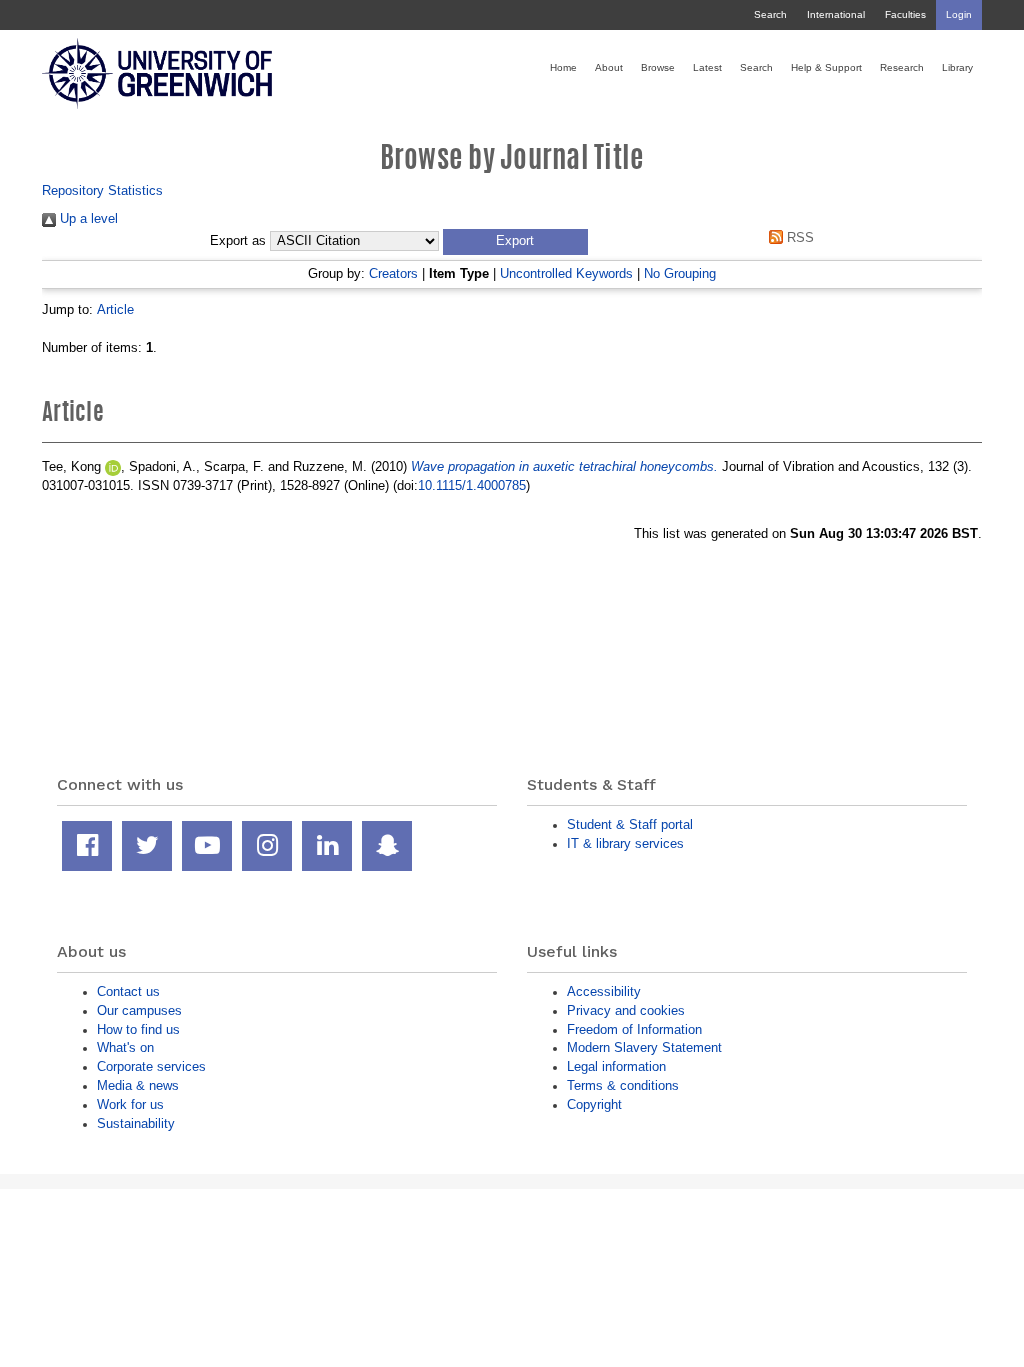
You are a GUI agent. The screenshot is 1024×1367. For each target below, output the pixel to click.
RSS (798, 237)
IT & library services (625, 843)
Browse (658, 67)
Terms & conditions (623, 1085)
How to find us (138, 1029)
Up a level (87, 218)
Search (770, 14)
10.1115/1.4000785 (472, 485)
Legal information (616, 1066)
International (836, 14)
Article (115, 309)
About (609, 67)
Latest (707, 67)
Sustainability (136, 1123)
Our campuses (139, 1010)
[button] (515, 242)
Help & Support (826, 67)
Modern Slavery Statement (644, 1047)
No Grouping (680, 273)
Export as (238, 241)
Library (957, 67)
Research (902, 67)
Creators (393, 273)
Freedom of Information (634, 1029)
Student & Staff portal (630, 824)
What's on (125, 1047)
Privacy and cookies (626, 1010)
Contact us (128, 991)
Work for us (130, 1104)
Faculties (905, 14)
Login (959, 14)
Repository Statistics (102, 190)
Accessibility (604, 991)
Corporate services (151, 1066)
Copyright (594, 1104)
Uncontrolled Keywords (566, 273)
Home (563, 67)
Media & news (138, 1085)
